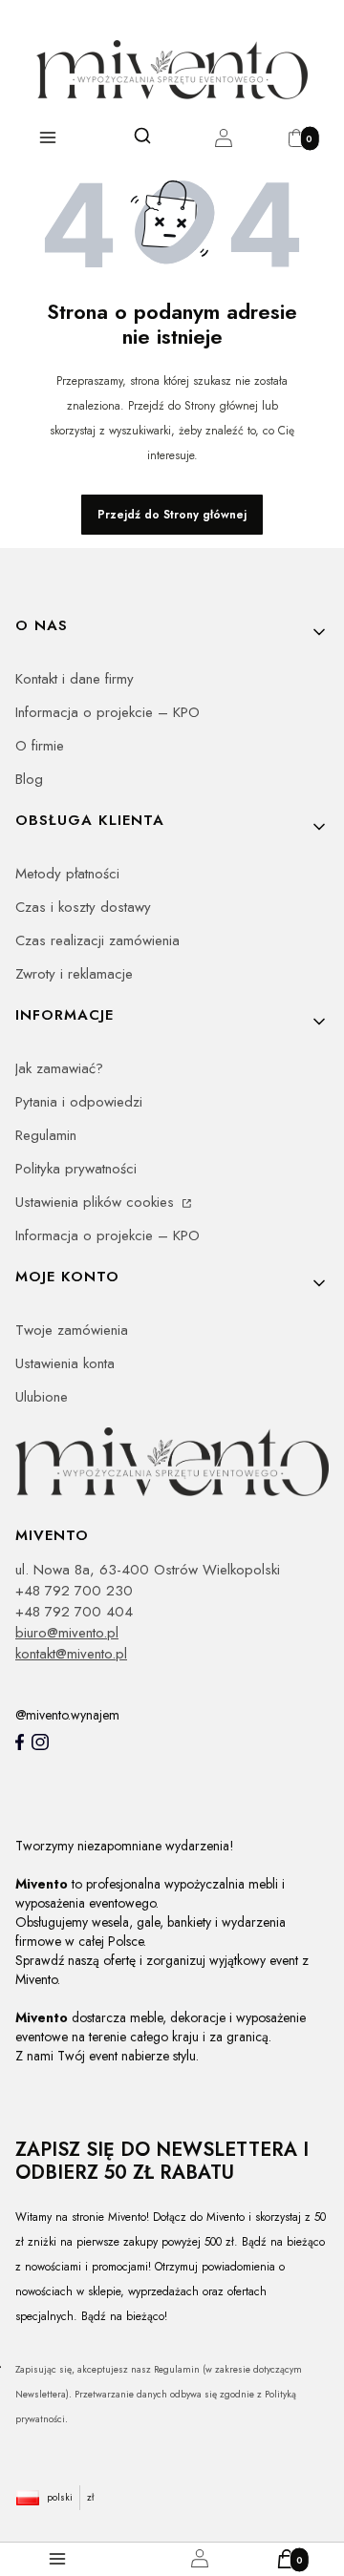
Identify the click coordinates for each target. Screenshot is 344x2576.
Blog (29, 779)
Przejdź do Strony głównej (172, 515)
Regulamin (46, 1135)
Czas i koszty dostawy (83, 907)
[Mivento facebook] (20, 1742)
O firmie (40, 746)
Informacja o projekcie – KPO (107, 712)
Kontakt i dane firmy (75, 679)
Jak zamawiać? (59, 1068)
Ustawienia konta (65, 1363)
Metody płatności (67, 874)
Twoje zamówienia (72, 1330)
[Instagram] (40, 1742)
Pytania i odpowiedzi (79, 1102)
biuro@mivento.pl (67, 1633)
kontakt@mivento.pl (71, 1654)
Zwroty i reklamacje (74, 974)
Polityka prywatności (76, 1169)
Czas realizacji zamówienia (97, 940)
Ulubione (42, 1397)
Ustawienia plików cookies (97, 1202)
